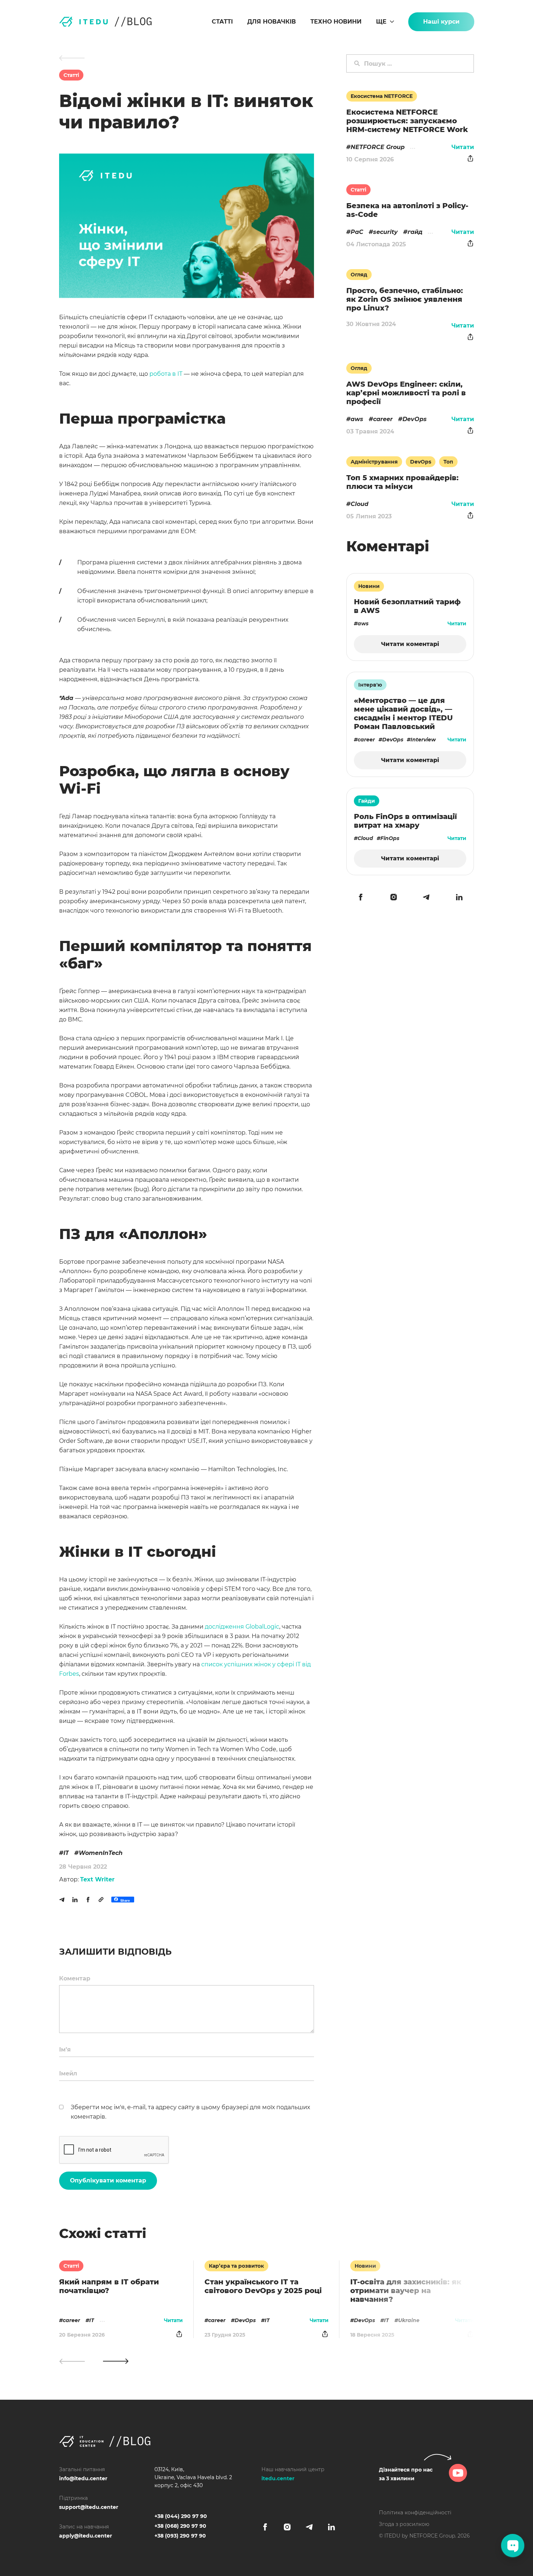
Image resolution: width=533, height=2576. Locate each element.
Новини (365, 2266)
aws (357, 419)
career (71, 2320)
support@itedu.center (89, 2507)
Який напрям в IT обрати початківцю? (109, 2286)
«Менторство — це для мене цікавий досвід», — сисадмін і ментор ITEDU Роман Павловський (403, 713)
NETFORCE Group (378, 147)
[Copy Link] (101, 1900)
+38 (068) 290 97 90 (180, 2526)
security (385, 232)
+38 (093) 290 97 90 (180, 2536)
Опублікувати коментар (108, 2180)
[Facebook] (88, 1900)
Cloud (360, 504)
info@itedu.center (83, 2478)
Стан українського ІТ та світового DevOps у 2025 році (263, 2286)
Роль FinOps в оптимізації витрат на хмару (405, 821)
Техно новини (336, 22)
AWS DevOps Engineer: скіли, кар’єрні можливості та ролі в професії (406, 393)
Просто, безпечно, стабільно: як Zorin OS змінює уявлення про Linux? (405, 299)
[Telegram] (62, 1900)
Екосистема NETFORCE (382, 96)
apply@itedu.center (86, 2536)
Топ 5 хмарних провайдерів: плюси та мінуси (402, 482)
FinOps (390, 838)
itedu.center (278, 2478)
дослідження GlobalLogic (242, 1627)
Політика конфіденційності (415, 2513)
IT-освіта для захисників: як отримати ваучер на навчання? (406, 2291)
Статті (222, 22)
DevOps (245, 2320)
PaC (357, 232)
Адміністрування (374, 462)
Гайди (367, 801)
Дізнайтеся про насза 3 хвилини (406, 2474)
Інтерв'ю (370, 685)
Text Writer (97, 1879)
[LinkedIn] (75, 1900)
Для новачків (272, 22)
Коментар (75, 1978)
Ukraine (409, 2320)
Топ (448, 462)
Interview (423, 740)
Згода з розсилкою (404, 2524)
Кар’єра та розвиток (236, 2266)
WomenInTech (101, 1853)
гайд (415, 232)
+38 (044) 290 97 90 (181, 2516)
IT (66, 1853)
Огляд (359, 275)
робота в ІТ (166, 374)
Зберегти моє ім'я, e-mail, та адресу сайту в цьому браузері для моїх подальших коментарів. (190, 2112)
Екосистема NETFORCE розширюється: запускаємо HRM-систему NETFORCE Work (407, 121)
